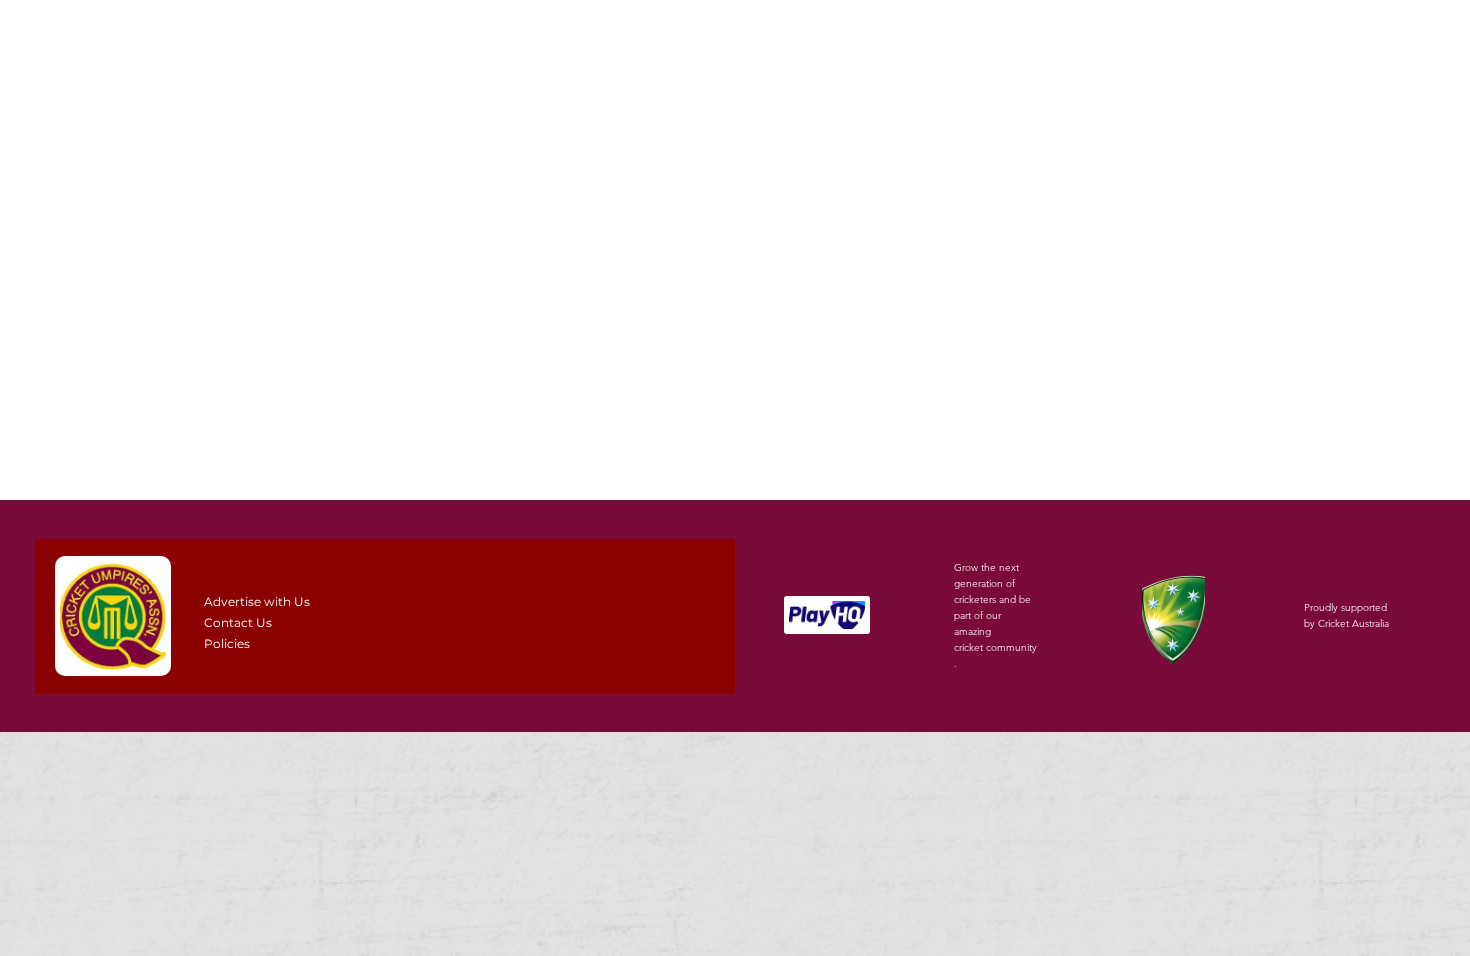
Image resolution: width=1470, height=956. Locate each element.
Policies (227, 643)
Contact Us (238, 622)
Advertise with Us (257, 601)
